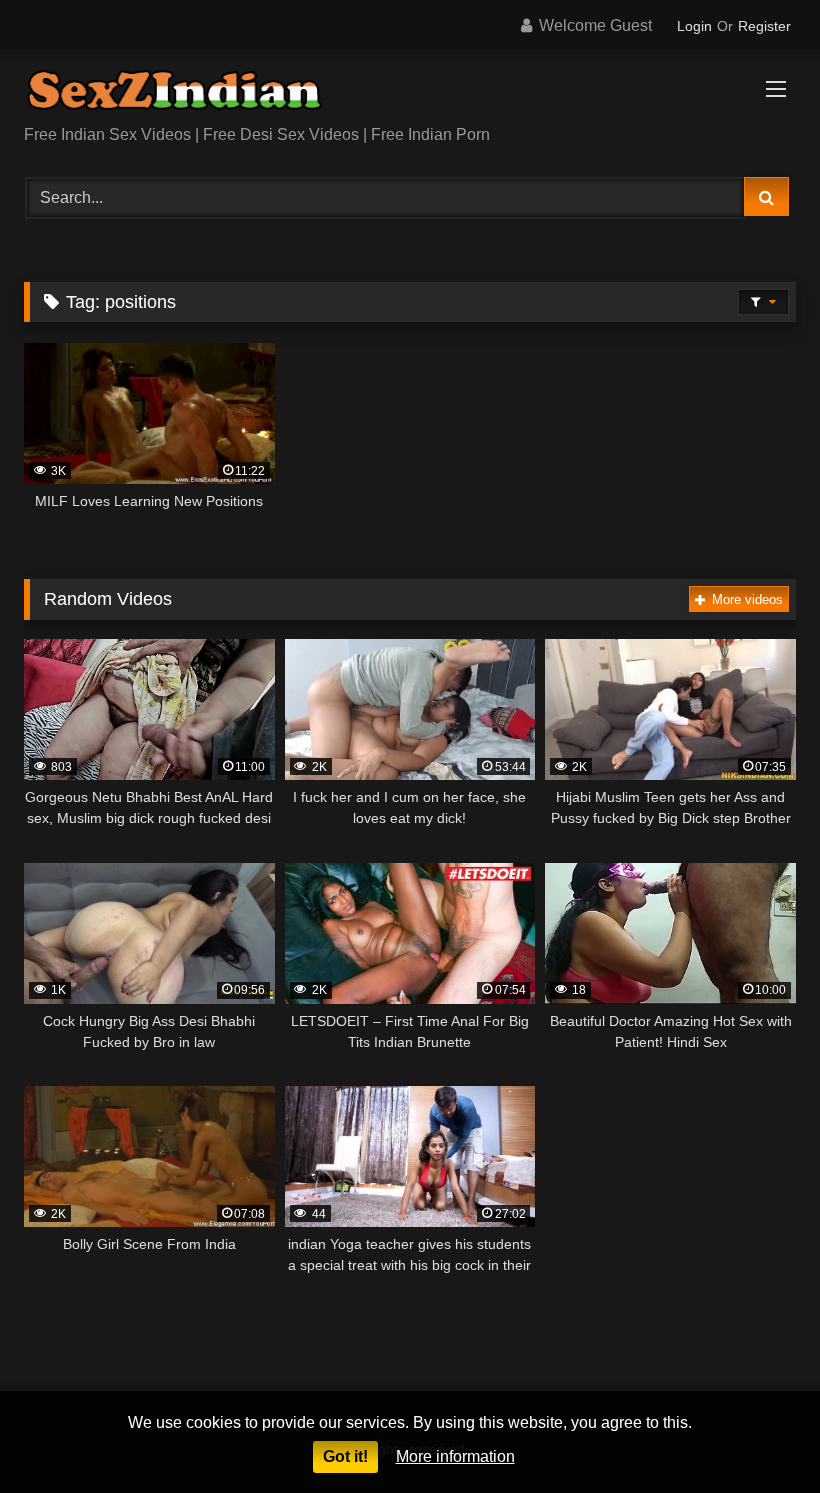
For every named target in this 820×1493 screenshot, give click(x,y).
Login (694, 26)
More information (455, 1456)
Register (764, 26)
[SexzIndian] (410, 94)
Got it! (345, 1456)
